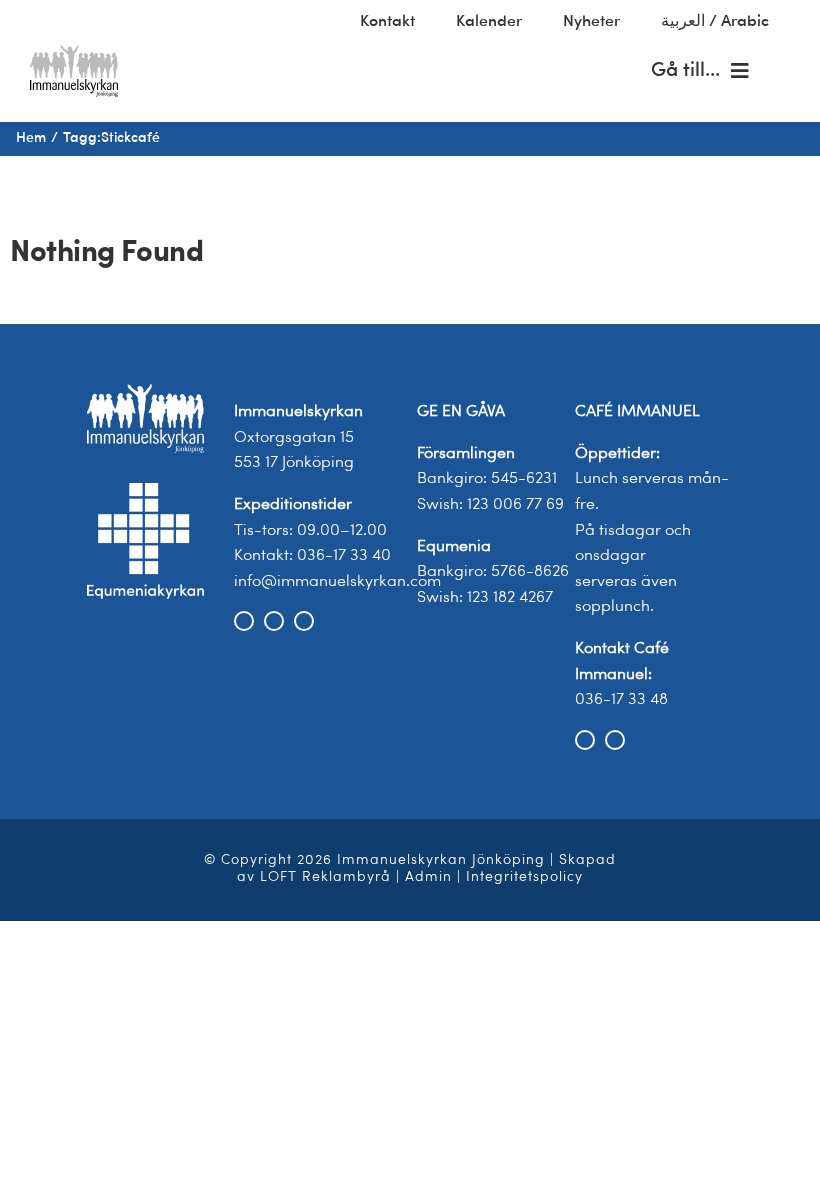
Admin (428, 877)
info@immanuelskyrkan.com (337, 582)
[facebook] (244, 621)
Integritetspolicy (524, 877)
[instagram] (274, 621)
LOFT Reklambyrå (325, 877)
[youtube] (304, 621)
